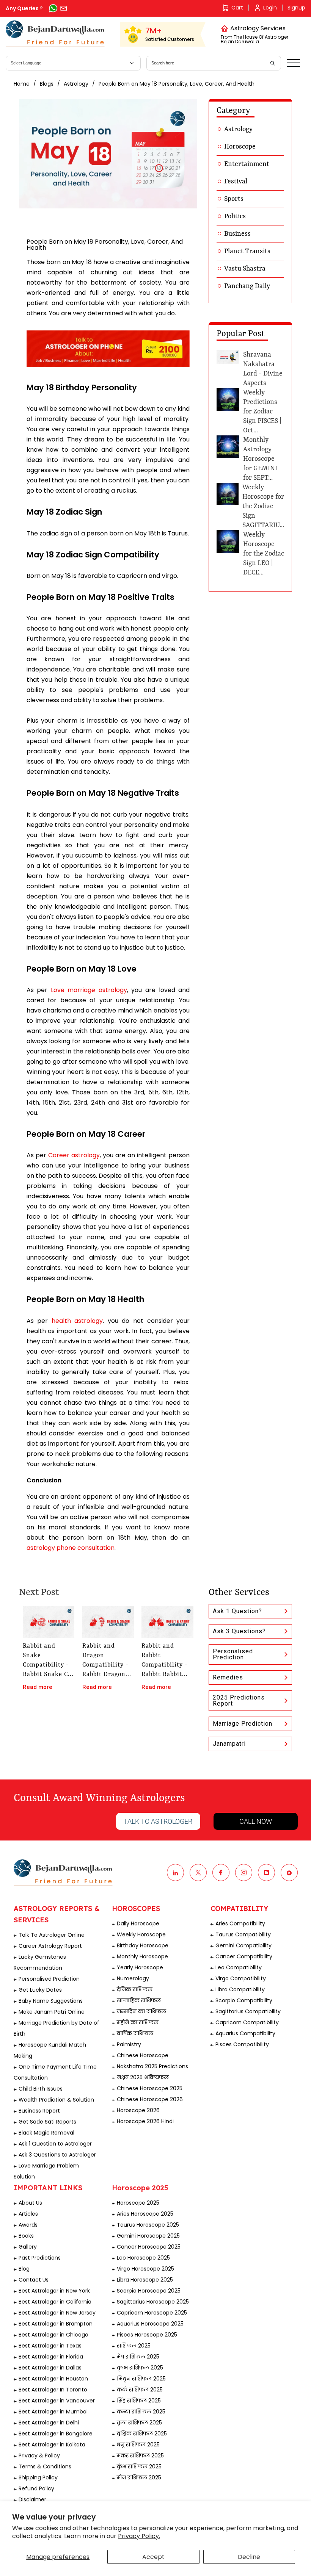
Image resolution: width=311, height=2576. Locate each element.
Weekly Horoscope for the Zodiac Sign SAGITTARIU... (263, 506)
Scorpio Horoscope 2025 (149, 2291)
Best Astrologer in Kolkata (52, 2445)
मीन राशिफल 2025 (139, 2477)
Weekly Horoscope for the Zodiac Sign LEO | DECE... (264, 554)
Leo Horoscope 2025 (143, 2258)
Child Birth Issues (41, 2089)
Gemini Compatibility (243, 1945)
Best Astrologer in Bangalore (56, 2434)
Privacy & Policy (39, 2455)
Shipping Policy (38, 2477)
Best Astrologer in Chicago (53, 2335)
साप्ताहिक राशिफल (139, 2000)
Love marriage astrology (89, 990)
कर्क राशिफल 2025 (140, 2390)
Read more (38, 1687)
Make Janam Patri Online (52, 2012)
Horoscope (240, 147)
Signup (296, 8)
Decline (249, 2557)
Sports (234, 199)
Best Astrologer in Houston (53, 2379)
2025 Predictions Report (239, 1700)
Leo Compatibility (239, 1967)
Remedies (228, 1677)
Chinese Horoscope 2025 (150, 2088)
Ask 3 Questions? (239, 1631)
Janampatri (229, 1744)
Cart (237, 8)
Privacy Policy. (139, 2536)
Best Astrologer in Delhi (49, 2423)
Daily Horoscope (138, 1923)
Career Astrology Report (50, 1946)
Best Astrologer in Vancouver (57, 2401)
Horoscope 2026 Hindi (145, 2121)
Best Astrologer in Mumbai (53, 2412)
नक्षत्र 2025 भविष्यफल (143, 2077)
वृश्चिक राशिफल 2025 (142, 2434)
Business (237, 234)
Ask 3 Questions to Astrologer (57, 2155)
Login (270, 8)
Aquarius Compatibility (245, 2033)
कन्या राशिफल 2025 (141, 2412)
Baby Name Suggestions (51, 2001)
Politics (235, 216)
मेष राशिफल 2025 (138, 2357)
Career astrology (74, 1155)
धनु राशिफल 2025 (138, 2445)
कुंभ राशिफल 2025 (139, 2466)
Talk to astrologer (158, 1821)
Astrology (76, 84)
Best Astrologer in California (55, 2302)
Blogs (47, 84)
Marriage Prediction (243, 1724)
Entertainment (247, 164)
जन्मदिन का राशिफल (141, 2011)
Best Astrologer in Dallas (50, 2368)
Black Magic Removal (46, 2133)
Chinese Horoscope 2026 (150, 2099)
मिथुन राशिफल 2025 (141, 2379)
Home (22, 84)
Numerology (133, 1978)
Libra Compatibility (240, 1989)
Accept (153, 2557)
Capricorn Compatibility (247, 2022)
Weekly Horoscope (141, 1934)
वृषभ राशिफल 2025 (140, 2368)
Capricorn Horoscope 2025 (152, 2313)
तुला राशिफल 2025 (139, 2423)
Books (26, 2236)
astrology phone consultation (71, 1548)
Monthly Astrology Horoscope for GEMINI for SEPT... (260, 459)
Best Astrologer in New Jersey (57, 2313)
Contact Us (34, 2280)
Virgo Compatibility (241, 1978)
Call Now (256, 1821)
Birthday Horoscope (143, 1945)
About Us (30, 2203)
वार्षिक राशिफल (135, 2033)
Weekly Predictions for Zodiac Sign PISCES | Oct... (262, 412)
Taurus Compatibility (243, 1934)
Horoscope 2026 (138, 2110)
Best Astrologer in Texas (50, 2346)
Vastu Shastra (245, 269)
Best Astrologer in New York (54, 2291)
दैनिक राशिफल (135, 1989)
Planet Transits (247, 251)
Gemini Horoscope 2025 (148, 2236)
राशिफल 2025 (134, 2346)
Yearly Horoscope (140, 1967)
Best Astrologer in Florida (51, 2357)
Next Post (39, 1593)
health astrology (77, 1321)
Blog (24, 2269)
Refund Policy (36, 2488)
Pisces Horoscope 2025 (147, 2335)
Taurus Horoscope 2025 (148, 2225)
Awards (28, 2225)
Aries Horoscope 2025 (145, 2214)
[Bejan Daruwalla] (55, 34)
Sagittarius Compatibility (248, 2011)
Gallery (28, 2247)
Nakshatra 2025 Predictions (152, 2066)
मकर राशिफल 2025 (140, 2455)
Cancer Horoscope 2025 (149, 2247)
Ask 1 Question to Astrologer (55, 2144)
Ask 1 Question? (237, 1611)
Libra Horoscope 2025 (145, 2280)
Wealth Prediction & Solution (56, 2100)
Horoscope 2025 (138, 2203)
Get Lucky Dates (40, 1990)
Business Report (39, 2111)
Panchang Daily (247, 286)
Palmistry (129, 2044)
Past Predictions (40, 2258)
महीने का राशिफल (138, 2022)
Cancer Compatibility (244, 1956)
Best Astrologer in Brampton (56, 2324)
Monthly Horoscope (142, 1956)
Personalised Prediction (233, 1654)
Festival (236, 182)
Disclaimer (32, 2499)
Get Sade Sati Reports (47, 2122)
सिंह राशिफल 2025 (139, 2401)
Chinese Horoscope (143, 2055)
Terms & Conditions (45, 2466)
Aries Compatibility (240, 1923)
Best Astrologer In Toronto (53, 2390)
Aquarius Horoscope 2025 (150, 2324)
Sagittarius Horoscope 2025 (153, 2302)
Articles (28, 2214)
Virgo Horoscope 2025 (145, 2269)
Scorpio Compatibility (244, 2000)
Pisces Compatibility (242, 2044)
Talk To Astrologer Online (52, 1935)
